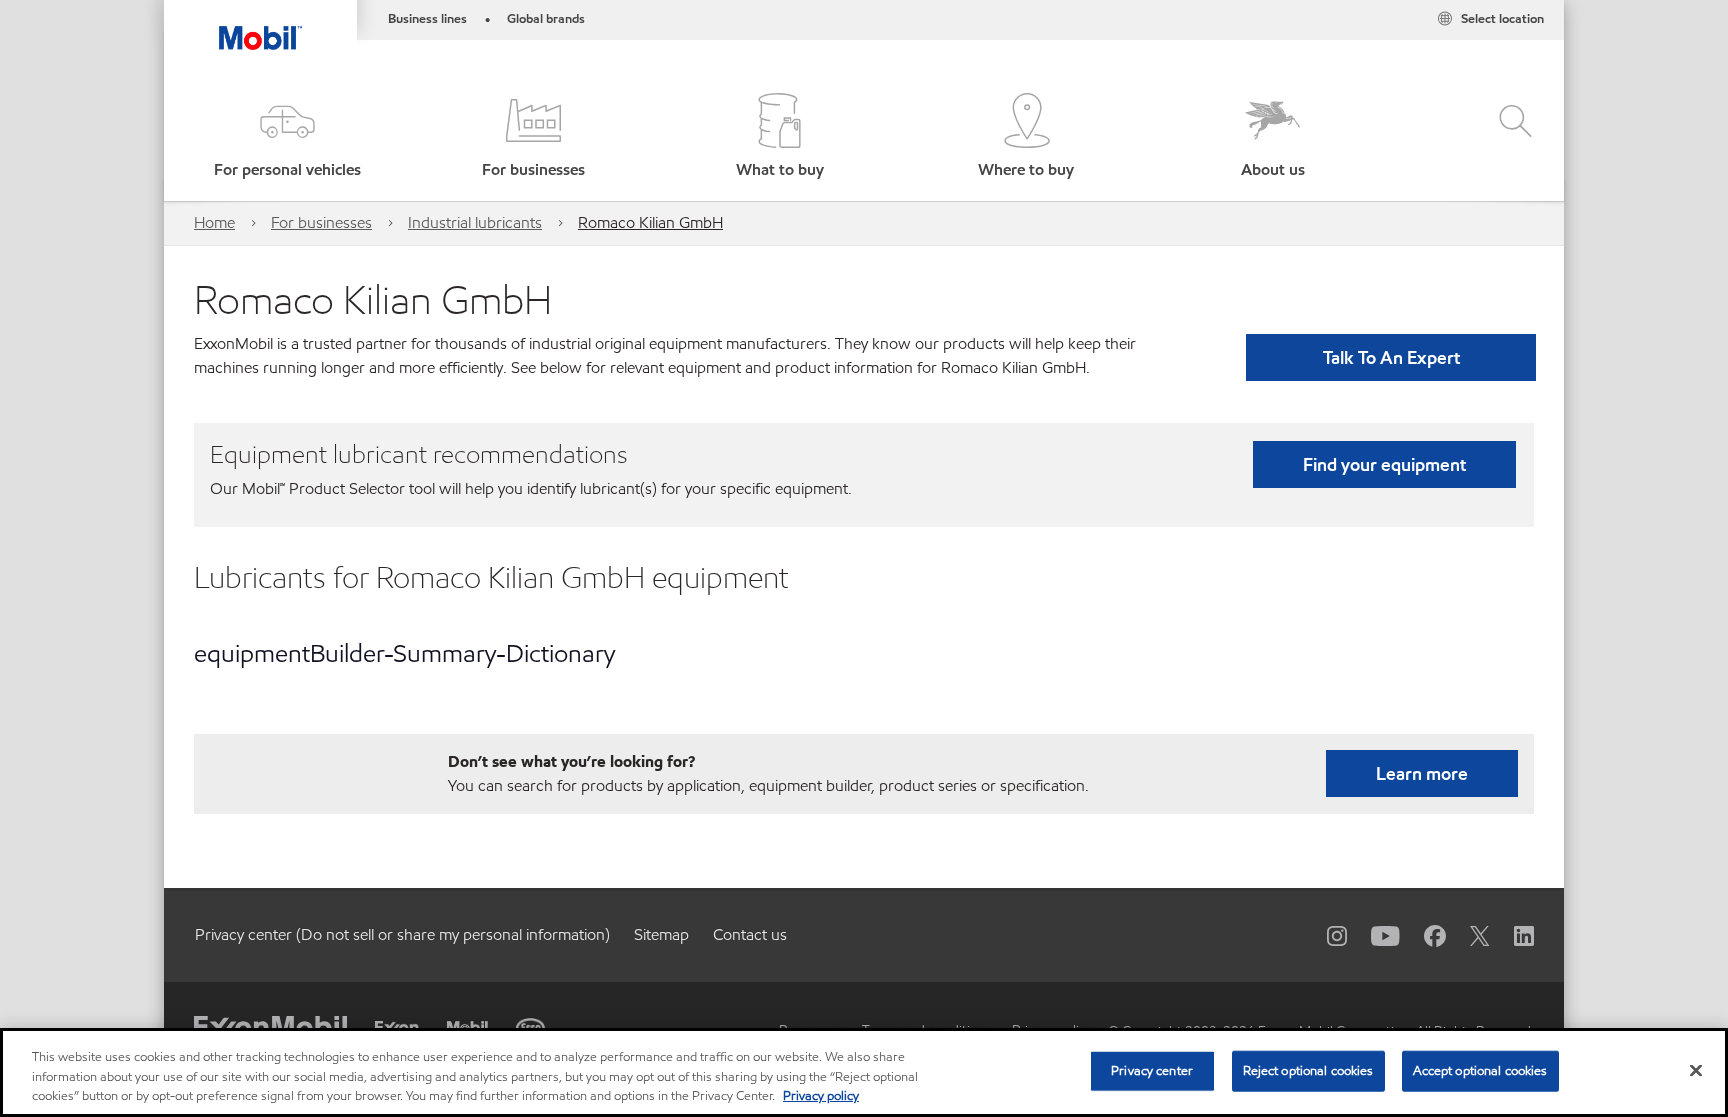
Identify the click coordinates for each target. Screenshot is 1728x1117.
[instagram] (1325, 935)
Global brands (546, 19)
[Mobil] (467, 1027)
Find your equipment (1384, 464)
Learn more (1422, 773)
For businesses (321, 222)
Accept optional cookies (1480, 1070)
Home (214, 222)
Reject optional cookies (1308, 1070)
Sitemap (661, 934)
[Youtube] (1373, 935)
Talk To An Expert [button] (1391, 357)
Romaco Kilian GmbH (650, 222)
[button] (287, 137)
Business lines (427, 19)
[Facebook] (1423, 935)
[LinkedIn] (1512, 935)
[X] (1468, 935)
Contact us (750, 934)
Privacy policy (821, 1096)
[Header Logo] (260, 25)
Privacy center (1152, 1070)
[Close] (1696, 1070)
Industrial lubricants (475, 222)
